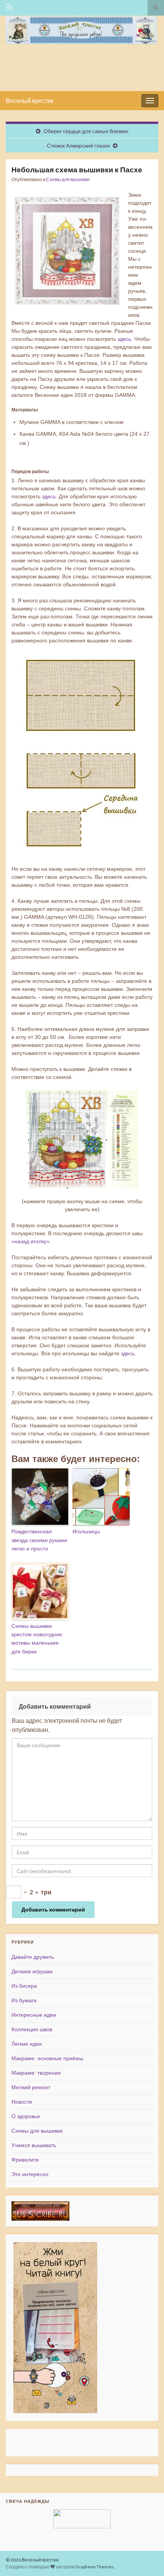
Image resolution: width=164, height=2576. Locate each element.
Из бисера (24, 1986)
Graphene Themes (94, 2567)
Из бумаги (24, 2000)
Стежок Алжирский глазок (78, 145)
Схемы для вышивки (68, 179)
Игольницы (86, 1531)
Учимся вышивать (34, 2145)
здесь (124, 339)
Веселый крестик (30, 100)
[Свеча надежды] (82, 2519)
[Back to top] (147, 2559)
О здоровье (26, 2116)
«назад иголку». (31, 1241)
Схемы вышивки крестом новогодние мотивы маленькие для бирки (37, 1639)
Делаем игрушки (32, 1971)
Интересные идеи (34, 2015)
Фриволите (25, 2160)
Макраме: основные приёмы (47, 2058)
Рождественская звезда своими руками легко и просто (39, 1540)
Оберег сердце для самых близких (86, 131)
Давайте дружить (33, 1957)
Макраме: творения (36, 2073)
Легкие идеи (27, 2044)
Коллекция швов (32, 2029)
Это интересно (30, 2174)
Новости (22, 2102)
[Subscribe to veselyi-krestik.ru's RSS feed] (9, 6)
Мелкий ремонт (31, 2087)
